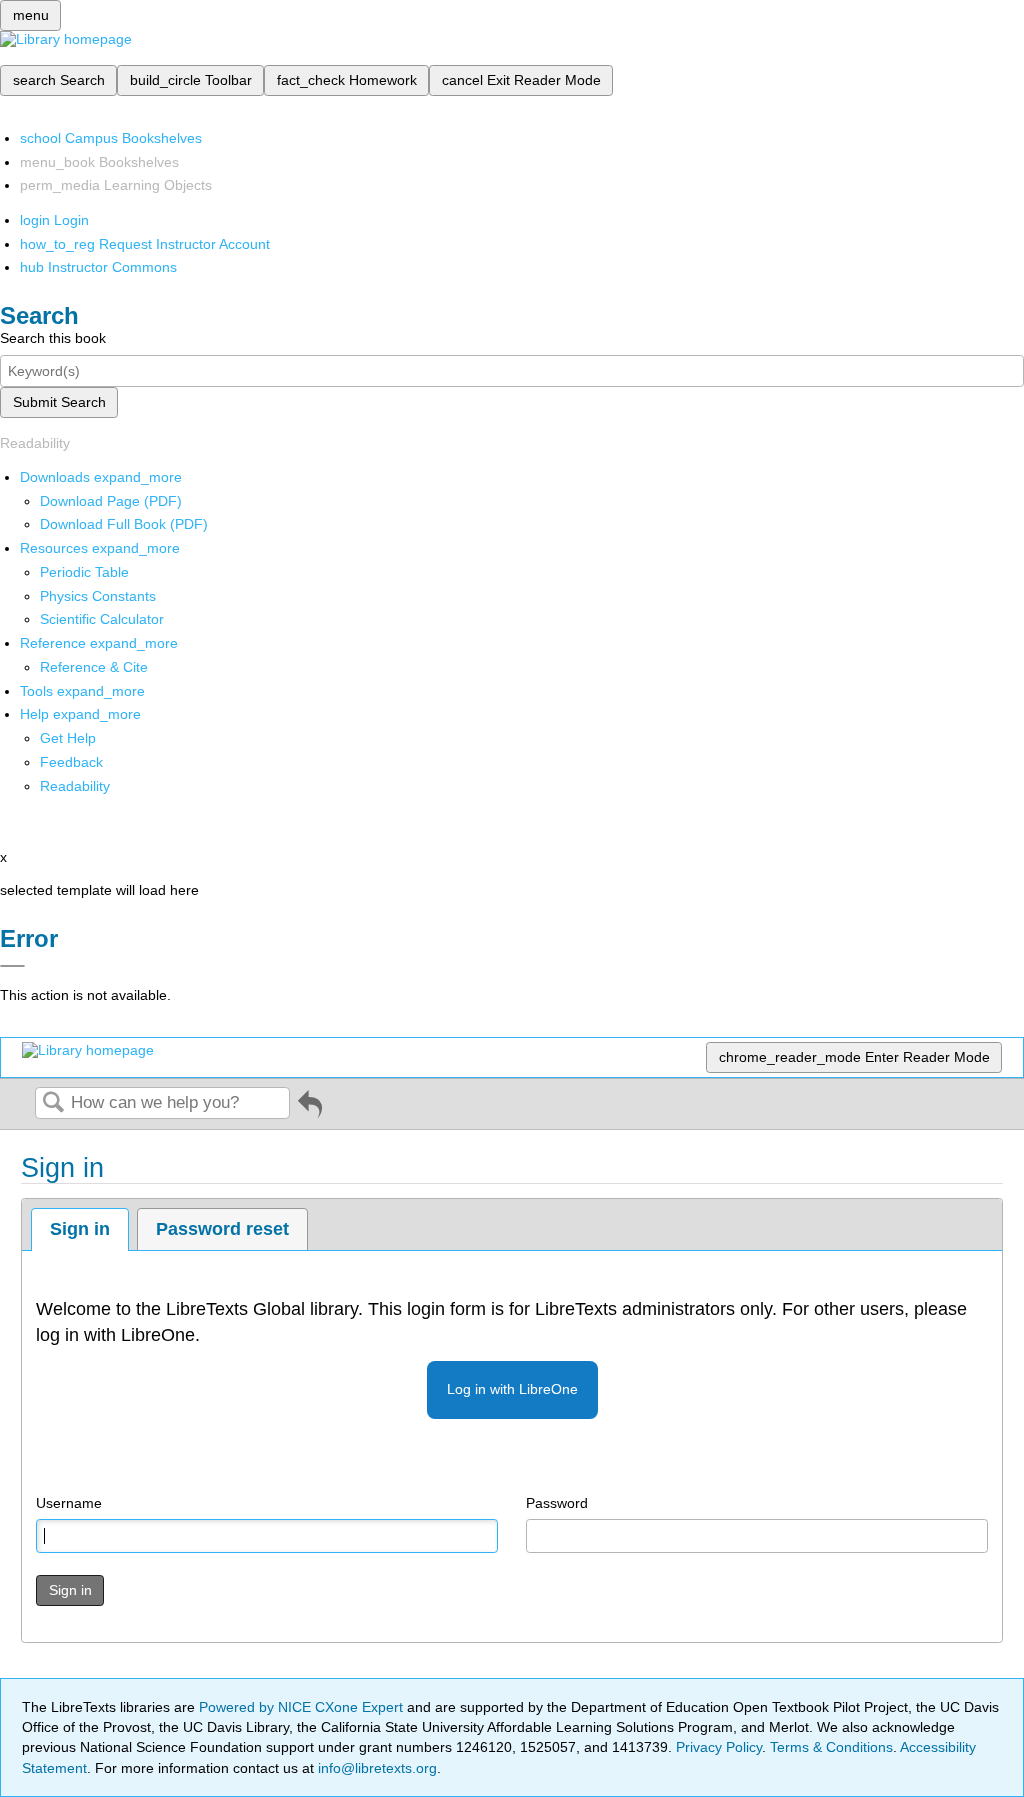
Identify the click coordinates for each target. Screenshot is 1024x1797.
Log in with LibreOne (512, 1389)
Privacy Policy (719, 1747)
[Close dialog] (12, 966)
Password (557, 1503)
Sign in (80, 1229)
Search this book (53, 338)
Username (69, 1503)
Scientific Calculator (102, 619)
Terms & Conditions (831, 1747)
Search (53, 1103)
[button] (71, 762)
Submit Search (59, 402)
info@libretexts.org (375, 1768)
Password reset (222, 1229)
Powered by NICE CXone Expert (303, 1707)
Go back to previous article (310, 1111)
